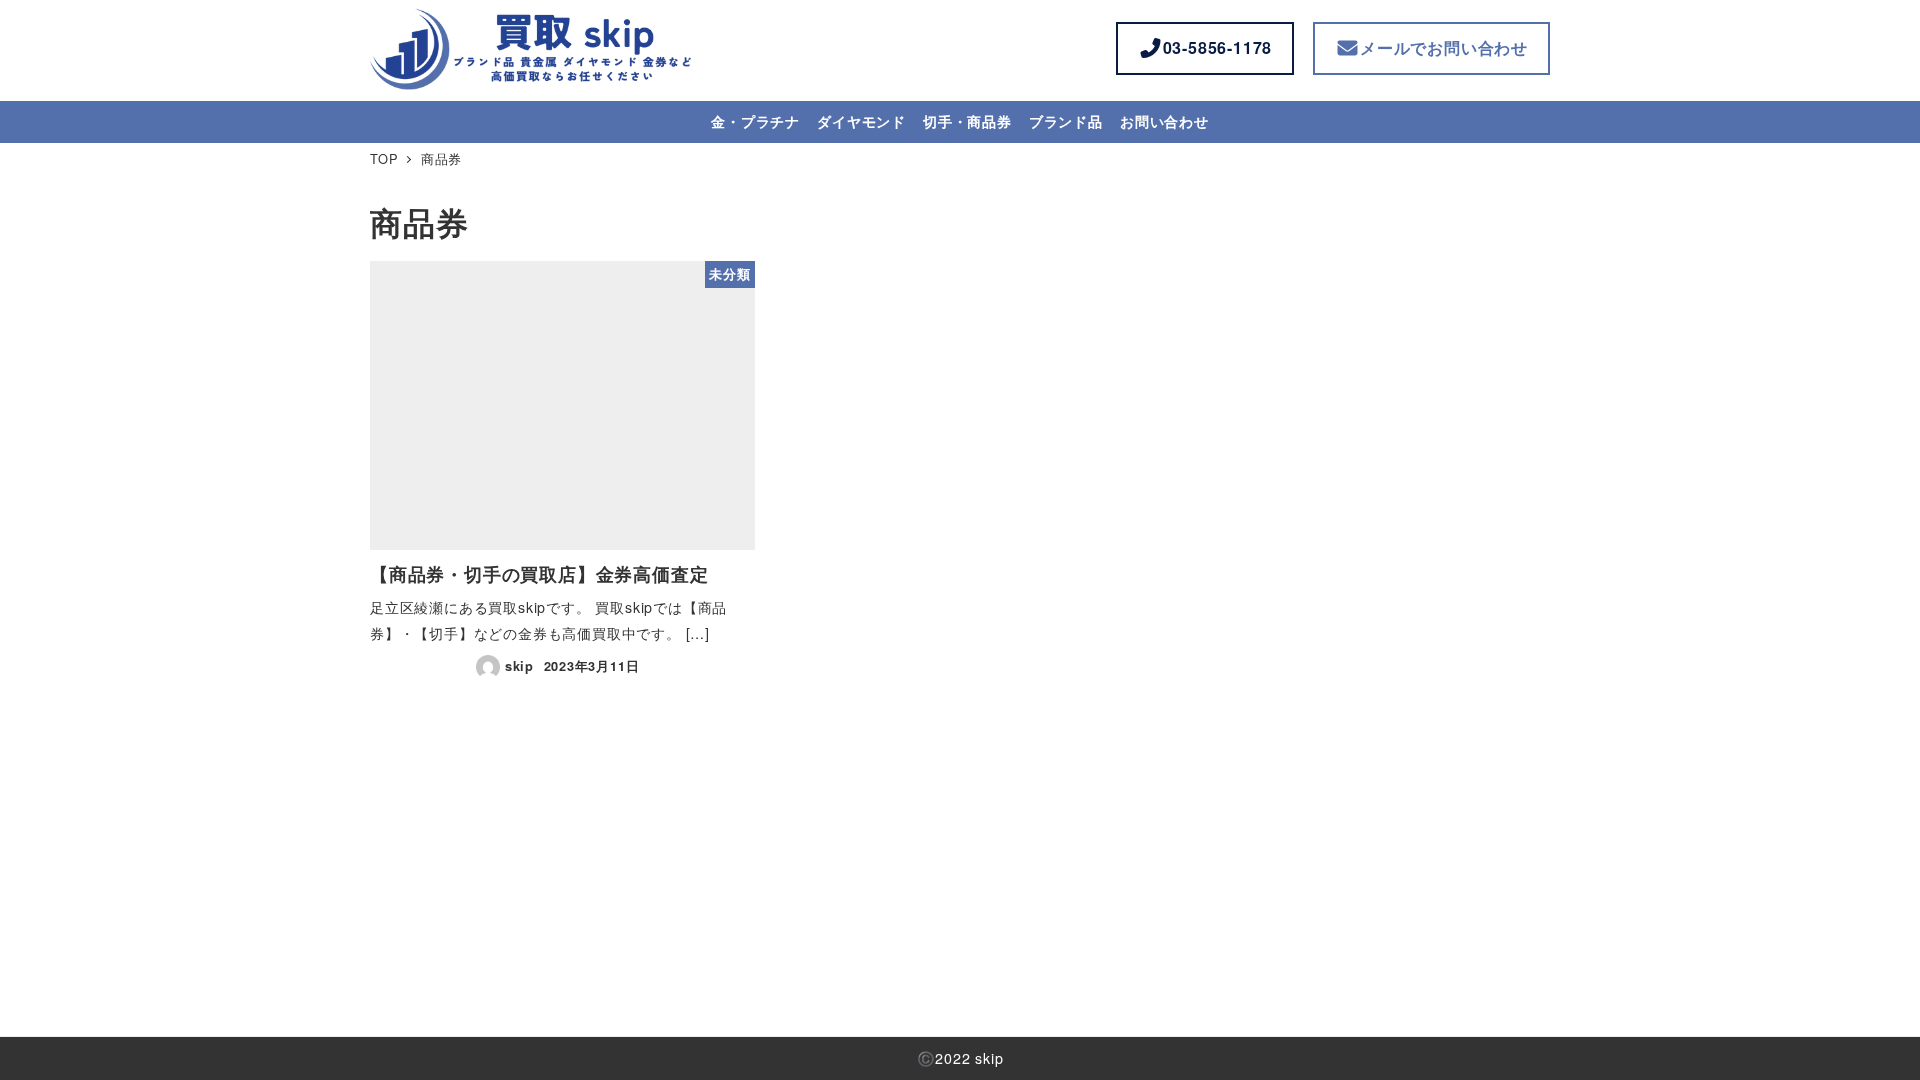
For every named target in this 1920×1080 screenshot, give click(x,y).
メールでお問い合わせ (1444, 47)
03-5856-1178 (1218, 47)
